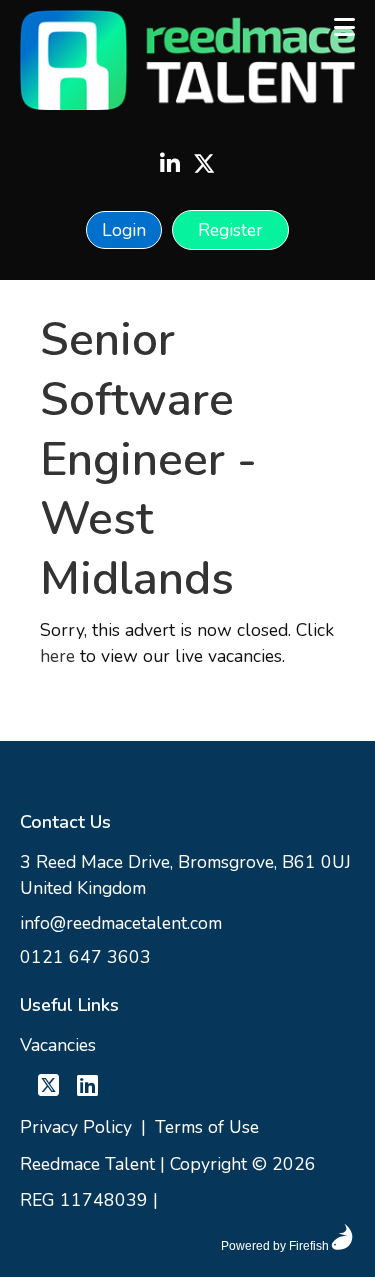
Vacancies (58, 1045)
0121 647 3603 (85, 957)
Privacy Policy (76, 1127)
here (57, 656)
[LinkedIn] (170, 166)
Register (230, 230)
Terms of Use (207, 1127)
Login (124, 230)
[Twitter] (204, 166)
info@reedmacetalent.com (121, 923)
